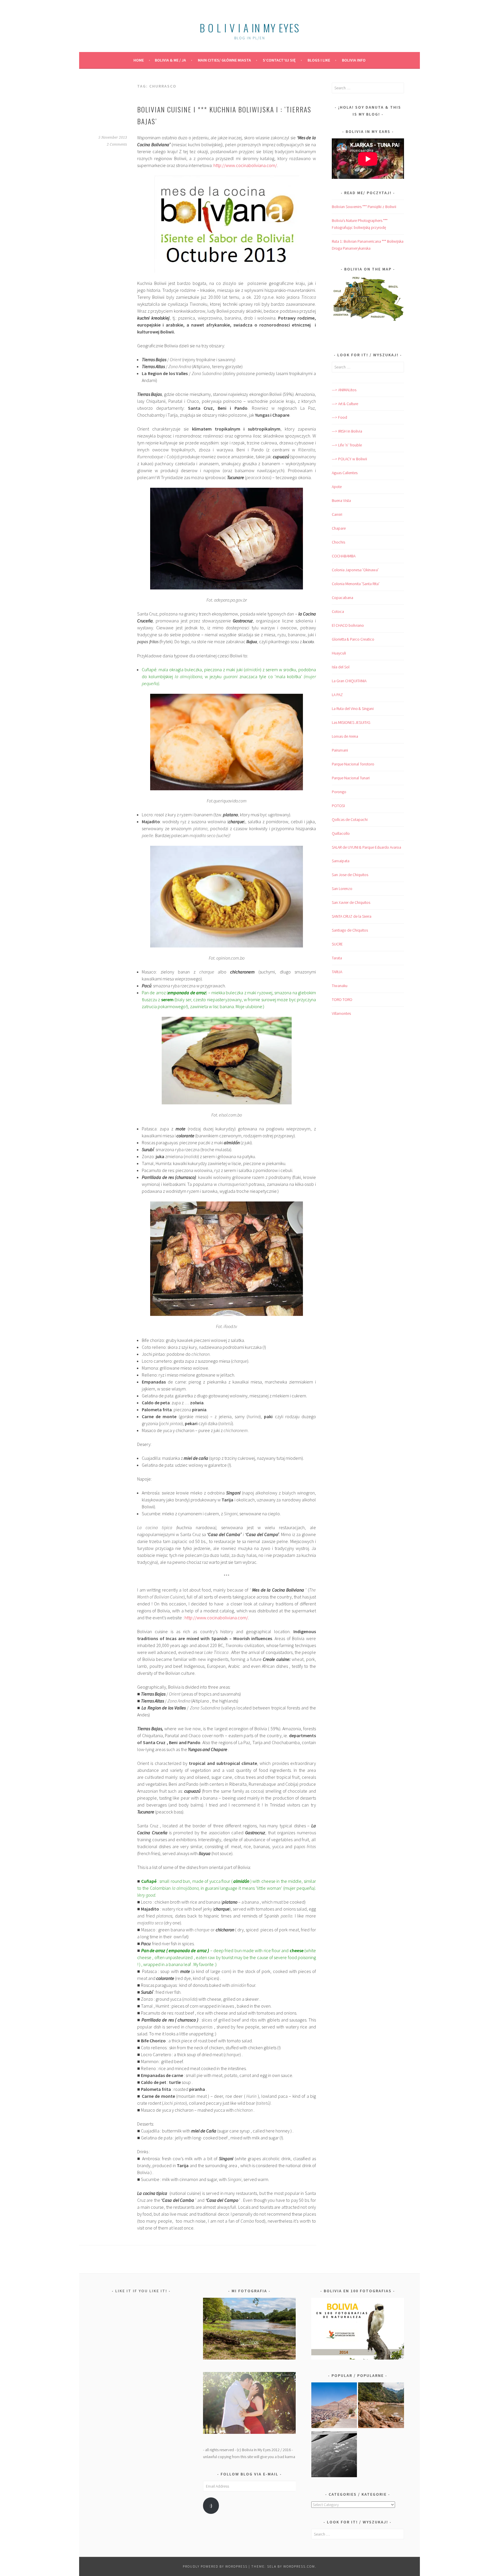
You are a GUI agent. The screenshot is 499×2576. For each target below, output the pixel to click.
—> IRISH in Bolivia (347, 431)
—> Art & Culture (345, 404)
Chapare (339, 528)
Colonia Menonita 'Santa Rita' (356, 584)
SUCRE (337, 944)
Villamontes (341, 1013)
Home (139, 60)
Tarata (337, 958)
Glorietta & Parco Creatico (353, 639)
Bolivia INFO (354, 60)
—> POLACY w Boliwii (349, 459)
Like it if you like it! (141, 2291)
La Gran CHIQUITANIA (349, 681)
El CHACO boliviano (348, 625)
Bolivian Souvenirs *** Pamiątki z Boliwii (364, 207)
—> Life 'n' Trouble (347, 445)
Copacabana (342, 598)
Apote (337, 487)
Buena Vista (341, 500)
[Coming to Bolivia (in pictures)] (334, 2455)
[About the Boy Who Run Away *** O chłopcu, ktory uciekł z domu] (334, 2406)
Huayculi (339, 653)
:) (211, 2506)
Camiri (337, 514)
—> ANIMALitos (344, 390)
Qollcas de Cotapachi (350, 819)
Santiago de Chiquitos (350, 930)
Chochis (338, 542)
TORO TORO (342, 999)
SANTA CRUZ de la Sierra (352, 916)
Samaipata (341, 861)
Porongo (339, 792)
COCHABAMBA (344, 556)
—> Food (339, 417)
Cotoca (338, 611)
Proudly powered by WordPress (215, 2566)
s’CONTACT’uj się (279, 60)
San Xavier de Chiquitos (351, 902)
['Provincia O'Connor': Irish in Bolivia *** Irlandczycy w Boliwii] (381, 2406)
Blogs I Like (319, 60)
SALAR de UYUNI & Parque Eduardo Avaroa (366, 847)
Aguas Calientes (345, 473)
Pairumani (340, 750)
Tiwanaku (340, 986)
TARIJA (337, 972)
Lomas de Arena (345, 736)
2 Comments (117, 144)
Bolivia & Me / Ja (170, 60)
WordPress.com (299, 2566)
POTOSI (338, 806)
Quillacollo (341, 833)
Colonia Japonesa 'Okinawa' (355, 570)
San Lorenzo (342, 889)
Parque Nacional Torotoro (353, 764)
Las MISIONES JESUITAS (351, 722)
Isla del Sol (341, 667)
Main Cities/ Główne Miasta (224, 60)
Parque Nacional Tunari (351, 778)
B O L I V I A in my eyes (249, 28)
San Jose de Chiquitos (350, 875)
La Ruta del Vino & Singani (353, 709)
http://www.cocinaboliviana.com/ (245, 165)
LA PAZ (337, 695)
